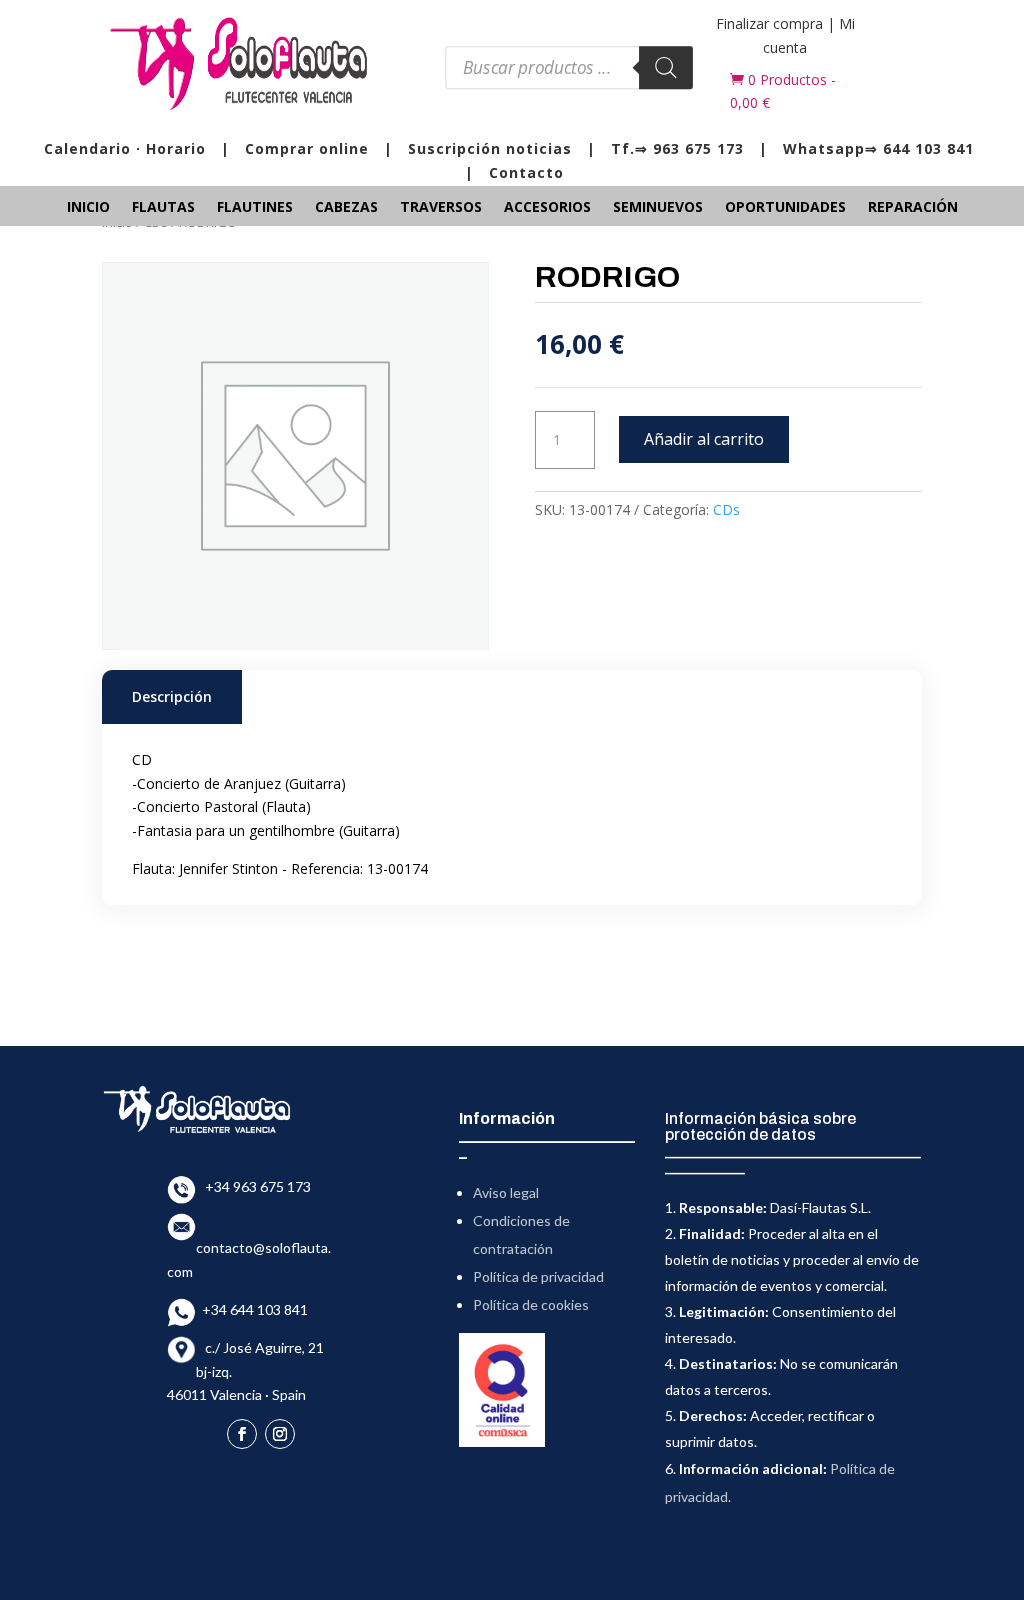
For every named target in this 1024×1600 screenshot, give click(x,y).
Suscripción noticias (490, 148)
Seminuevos (658, 208)
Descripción (172, 696)
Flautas (163, 208)
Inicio (88, 208)
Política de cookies (531, 1304)
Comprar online (307, 148)
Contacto (526, 172)
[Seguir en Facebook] (242, 1434)
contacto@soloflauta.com (249, 1248)
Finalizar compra (769, 23)
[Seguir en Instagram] (280, 1434)
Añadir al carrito (704, 439)
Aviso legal (506, 1192)
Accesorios (547, 208)
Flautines (255, 208)
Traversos (441, 208)
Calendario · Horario (125, 148)
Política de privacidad (538, 1276)
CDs (726, 509)
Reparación (913, 208)
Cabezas (346, 208)
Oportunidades (785, 208)
